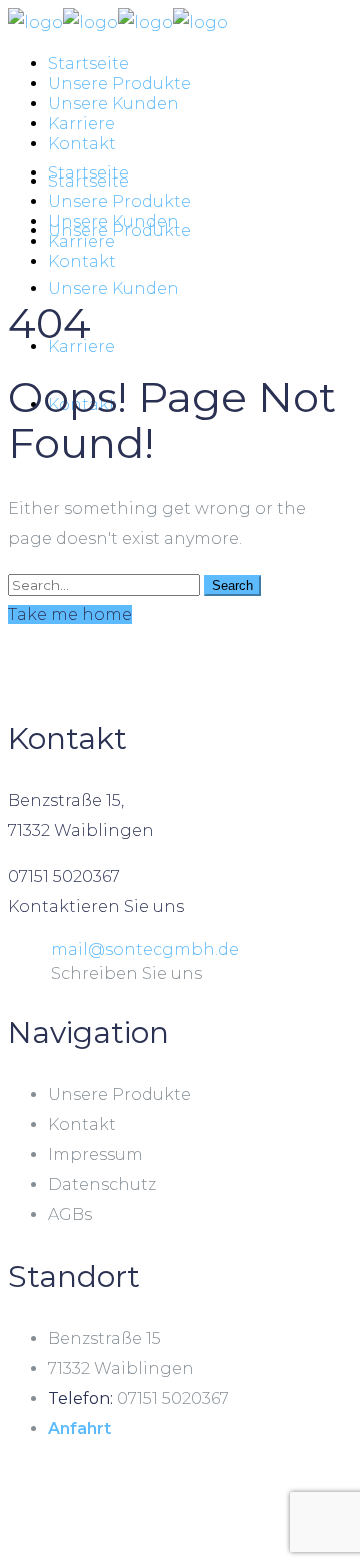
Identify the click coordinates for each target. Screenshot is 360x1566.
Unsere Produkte (119, 1094)
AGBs (70, 1214)
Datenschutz (102, 1184)
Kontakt (82, 1124)
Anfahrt (79, 1428)
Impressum (95, 1154)
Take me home (70, 614)
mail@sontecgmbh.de (145, 949)
